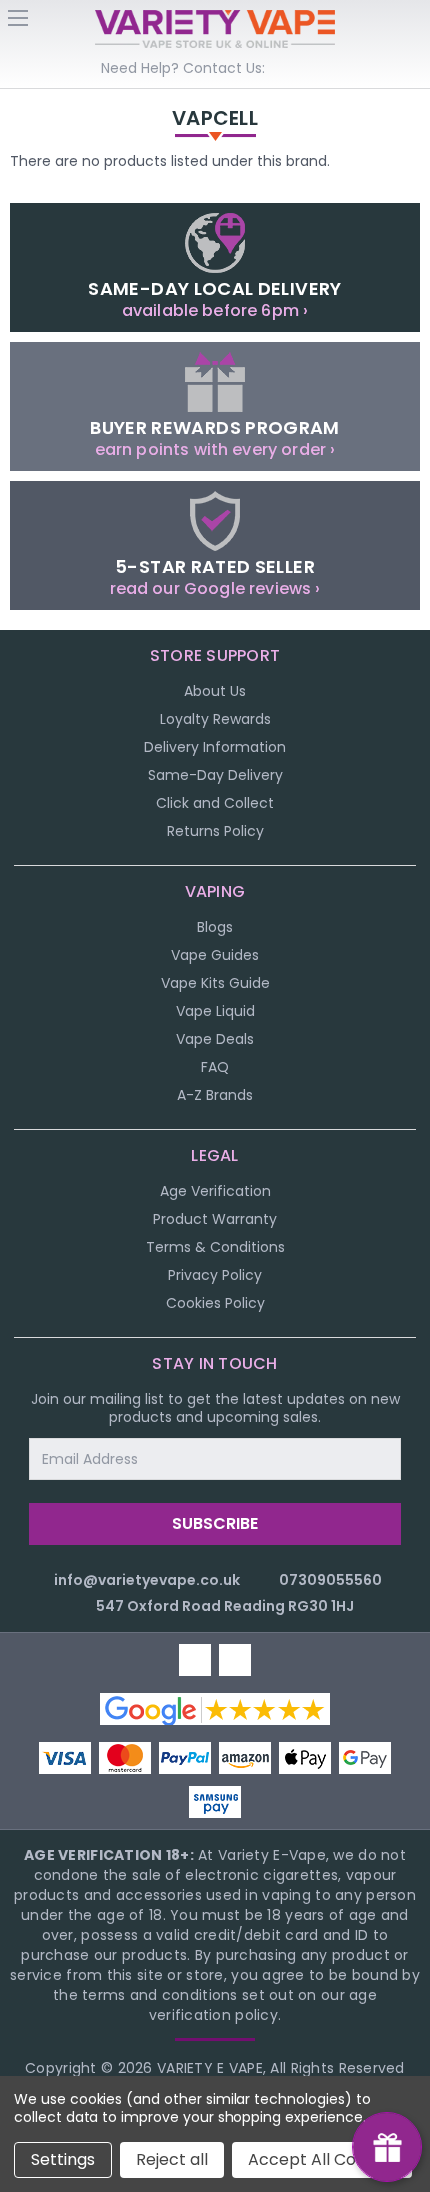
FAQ (215, 1067)
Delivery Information (215, 747)
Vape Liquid (215, 1011)
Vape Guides (215, 955)
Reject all (172, 2159)
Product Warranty (215, 1219)
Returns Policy (215, 831)
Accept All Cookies (322, 2159)
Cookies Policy (215, 1303)
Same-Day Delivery (215, 775)
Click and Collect (215, 803)
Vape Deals (215, 1039)
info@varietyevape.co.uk (147, 1580)
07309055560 (330, 1580)
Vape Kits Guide (215, 983)
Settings (63, 2159)
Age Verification (215, 1191)
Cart (412, 24)
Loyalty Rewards (215, 719)
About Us (215, 691)
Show (387, 2147)
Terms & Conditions (215, 1247)
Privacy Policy (215, 1275)
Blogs (215, 927)
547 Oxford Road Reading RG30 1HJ (225, 1606)
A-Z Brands (215, 1095)
